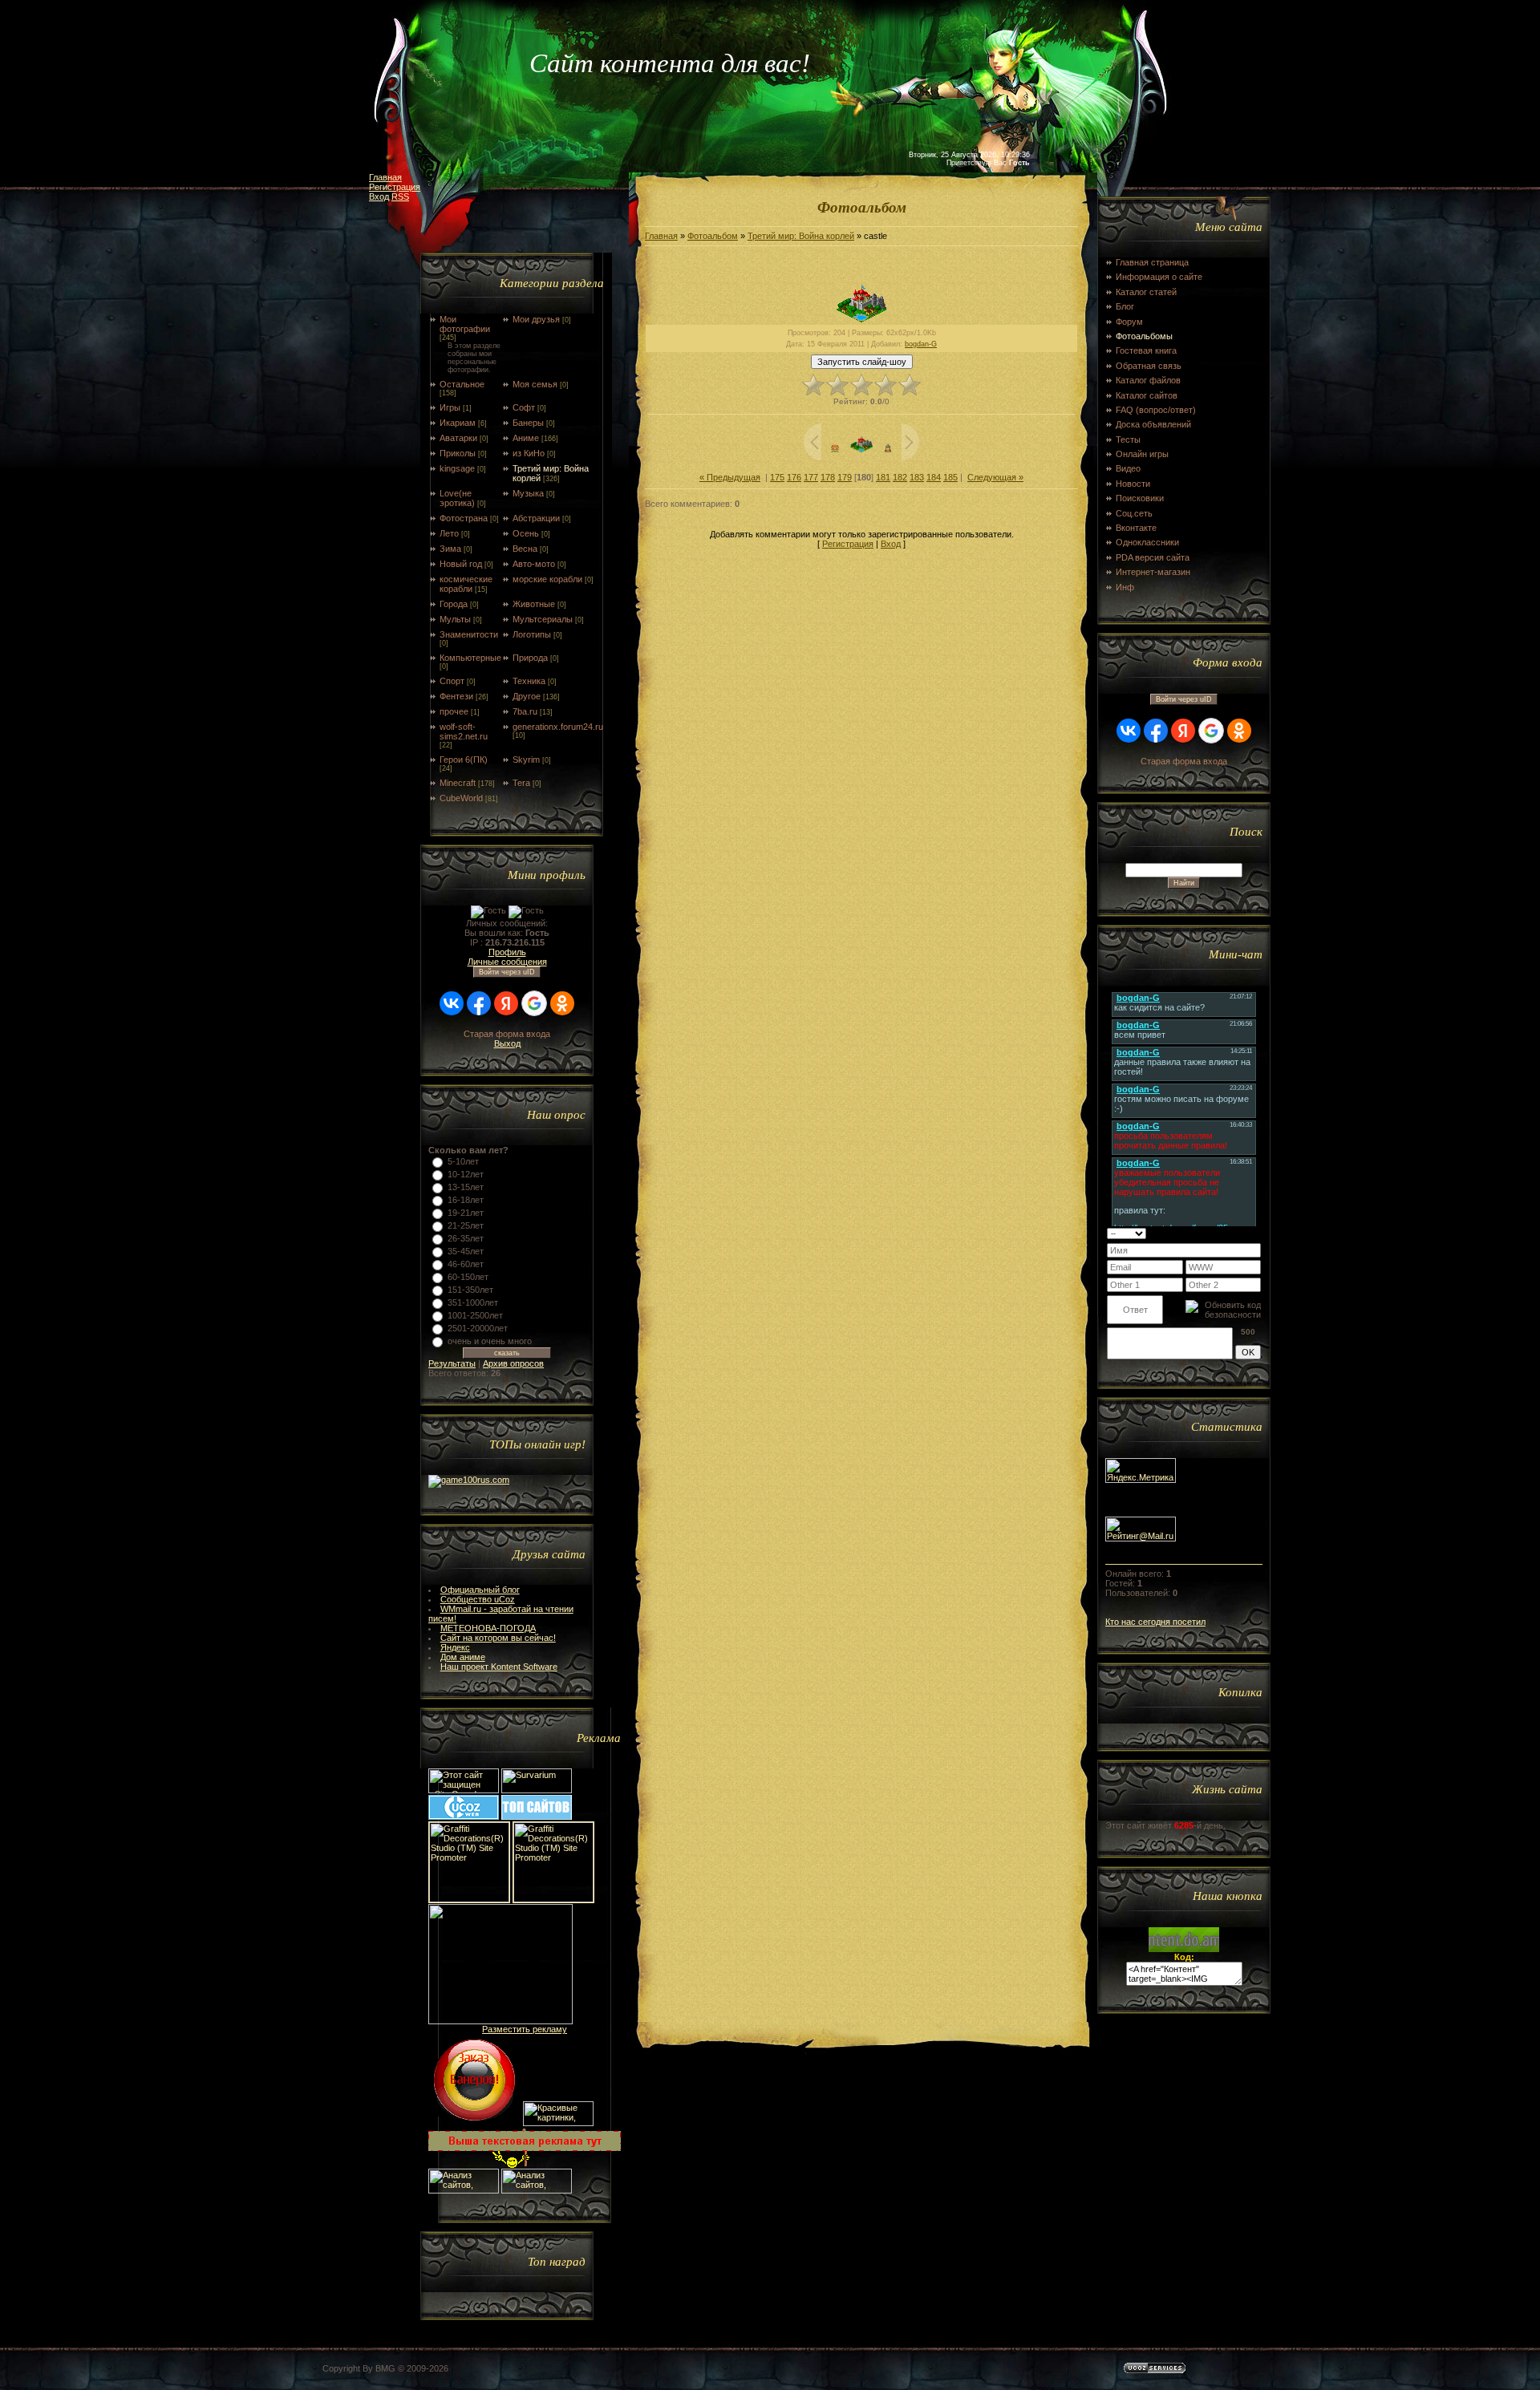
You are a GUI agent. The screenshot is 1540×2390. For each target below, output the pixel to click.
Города (454, 604)
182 (900, 477)
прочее (454, 711)
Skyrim (526, 760)
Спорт (452, 681)
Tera (521, 783)
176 (794, 477)
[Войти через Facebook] (479, 1003)
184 (934, 477)
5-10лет (463, 1161)
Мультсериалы (543, 619)
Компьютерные (470, 658)
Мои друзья (536, 319)
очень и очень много (490, 1341)
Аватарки (458, 438)
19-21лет (466, 1213)
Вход (379, 196)
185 (950, 477)
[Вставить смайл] (1256, 1233)
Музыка (528, 493)
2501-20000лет (478, 1328)
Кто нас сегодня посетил (1155, 1622)
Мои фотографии (465, 324)
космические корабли (466, 584)
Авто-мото (534, 564)
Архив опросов (513, 1363)
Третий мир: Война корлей (801, 236)
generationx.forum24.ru (558, 727)
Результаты (452, 1363)
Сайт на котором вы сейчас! (498, 1638)
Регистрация (395, 187)
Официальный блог (480, 1590)
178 (828, 477)
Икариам (458, 423)
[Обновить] (1240, 1233)
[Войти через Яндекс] (506, 1003)
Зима (450, 549)
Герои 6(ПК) (464, 760)
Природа (530, 658)
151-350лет (470, 1290)
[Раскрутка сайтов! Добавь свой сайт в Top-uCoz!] (537, 1817)
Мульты (455, 619)
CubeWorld (461, 798)
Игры (450, 407)
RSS (400, 196)
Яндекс (455, 1647)
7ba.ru (525, 711)
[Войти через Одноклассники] (562, 1003)
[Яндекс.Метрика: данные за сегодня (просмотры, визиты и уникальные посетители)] (1141, 1470)
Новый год (461, 564)
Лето (449, 533)
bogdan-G (921, 344)
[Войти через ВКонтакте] (452, 1003)
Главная (385, 177)
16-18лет (466, 1200)
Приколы (458, 453)
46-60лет (466, 1264)
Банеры (528, 423)
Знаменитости (469, 634)
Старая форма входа (507, 1034)
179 (845, 477)
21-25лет (466, 1225)
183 (917, 477)
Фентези (456, 696)
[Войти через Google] (534, 1003)
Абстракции (536, 518)
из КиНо (529, 453)
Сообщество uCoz (478, 1599)
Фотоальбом (713, 236)
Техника (529, 681)
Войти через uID (507, 972)
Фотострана (464, 518)
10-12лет (466, 1174)
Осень (526, 533)
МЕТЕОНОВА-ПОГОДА (488, 1628)
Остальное (462, 384)
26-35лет (466, 1238)
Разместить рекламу (525, 2029)
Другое (527, 696)
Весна (525, 549)
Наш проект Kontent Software (499, 1667)
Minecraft (458, 783)
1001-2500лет (475, 1315)
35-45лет (466, 1251)
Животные (534, 604)
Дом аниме (463, 1657)
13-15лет (466, 1187)
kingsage (457, 468)
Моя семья (535, 384)
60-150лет (468, 1277)
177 (811, 477)
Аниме (526, 438)
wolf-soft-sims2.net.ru (464, 731)
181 (883, 477)
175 (777, 477)
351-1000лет (473, 1302)
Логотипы (532, 634)
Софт (524, 407)
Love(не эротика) (457, 498)
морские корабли (547, 579)
